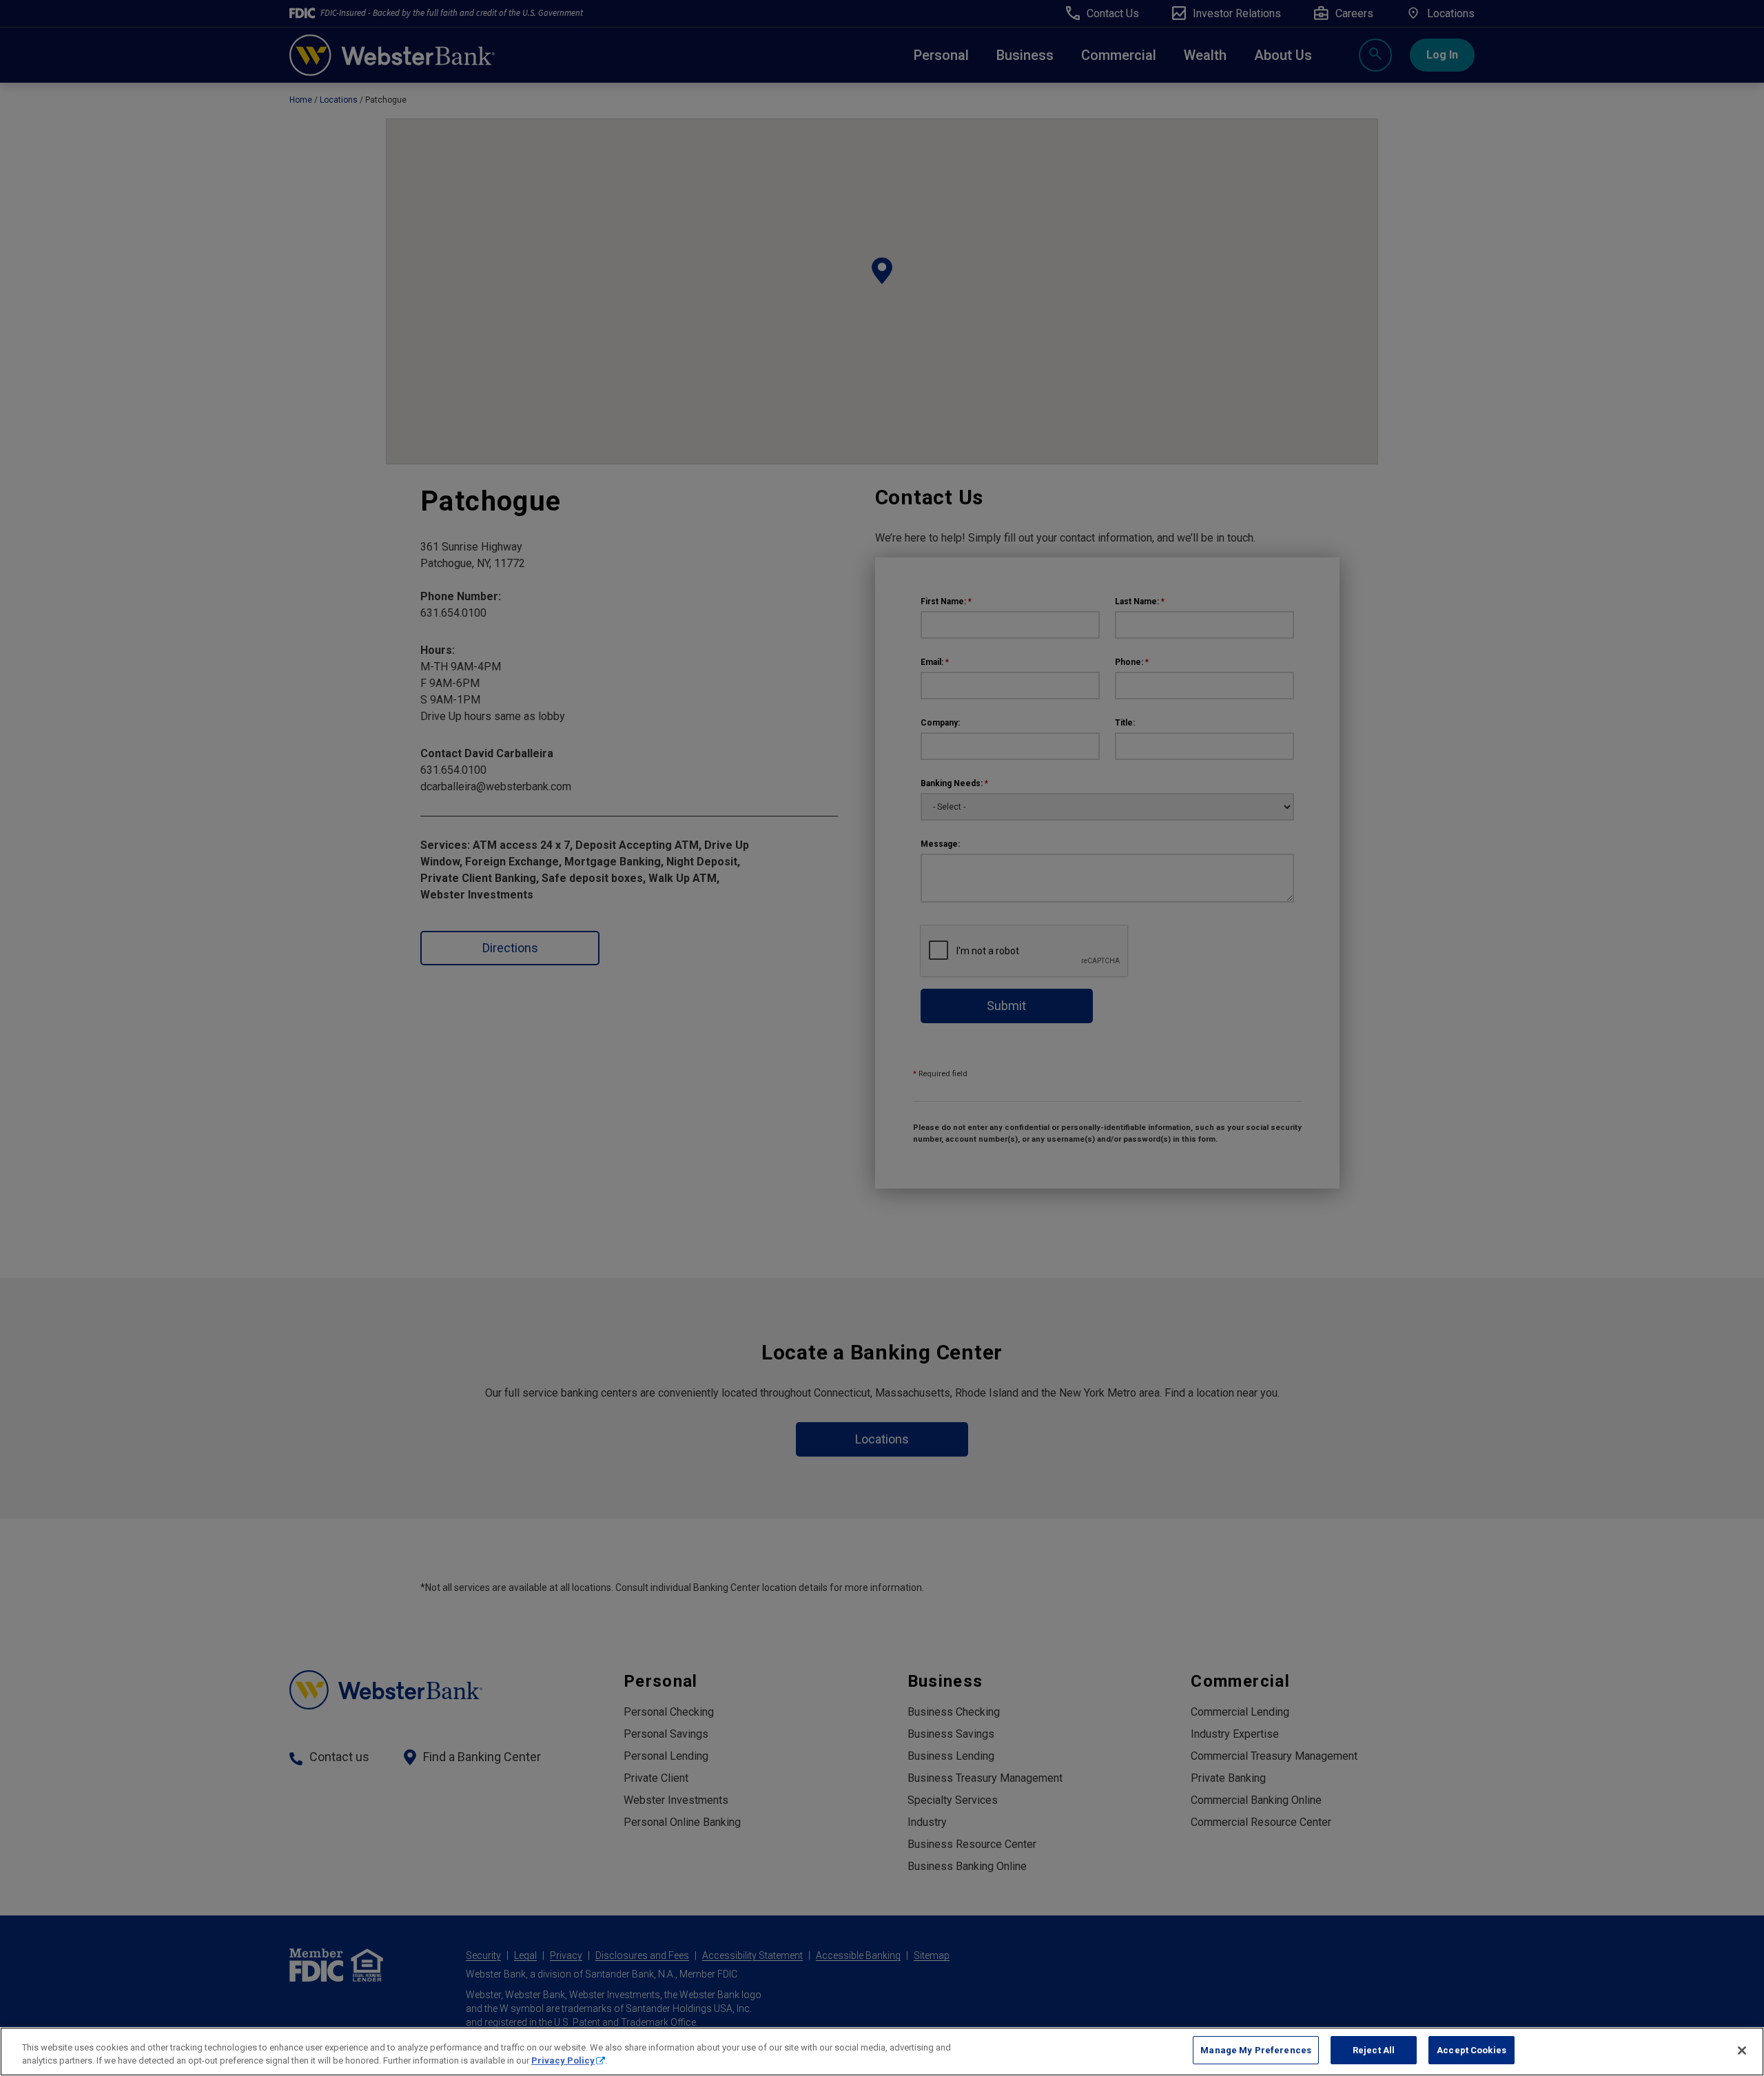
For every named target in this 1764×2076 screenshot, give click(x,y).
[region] (882, 2052)
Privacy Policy (563, 2061)
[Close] (1742, 2051)
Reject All (1374, 2050)
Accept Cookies (1471, 2050)
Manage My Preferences (1256, 2050)
